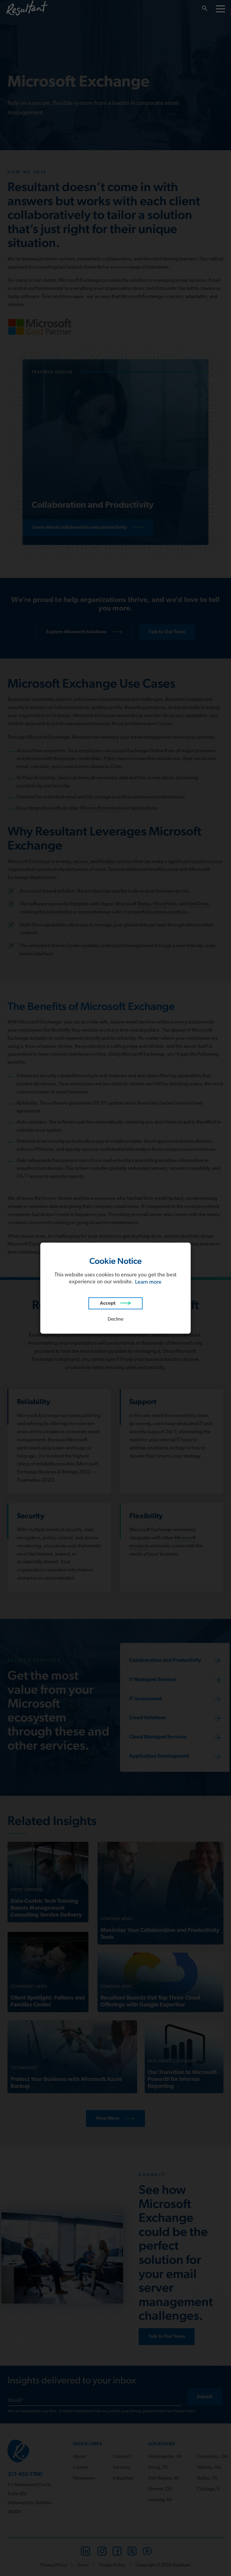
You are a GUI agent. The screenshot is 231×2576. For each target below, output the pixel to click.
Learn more (148, 1282)
